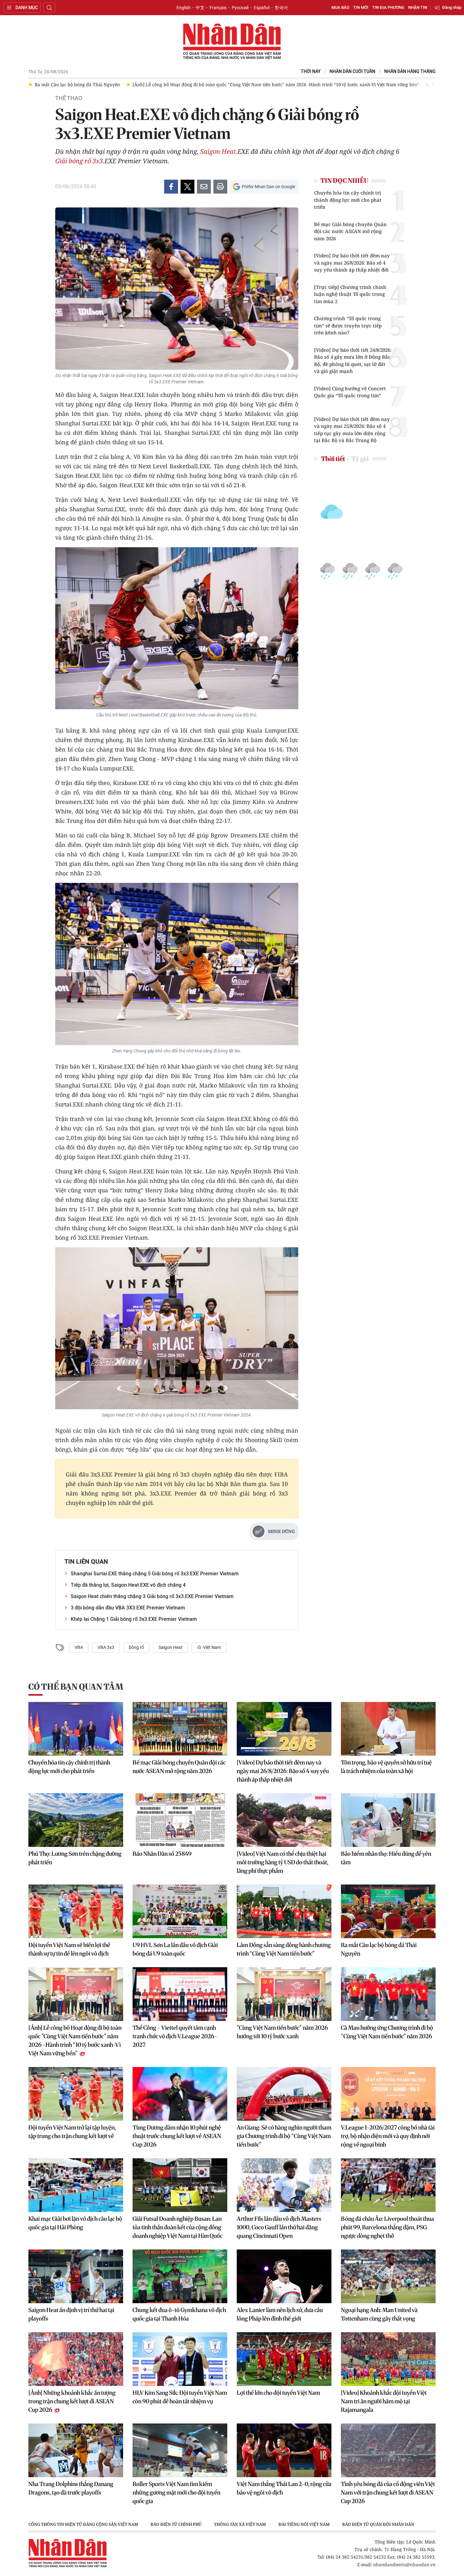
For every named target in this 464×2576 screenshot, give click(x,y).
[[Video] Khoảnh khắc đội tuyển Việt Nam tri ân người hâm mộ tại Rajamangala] (388, 2359)
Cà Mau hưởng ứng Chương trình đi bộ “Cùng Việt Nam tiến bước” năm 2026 (387, 2032)
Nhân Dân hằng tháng (410, 72)
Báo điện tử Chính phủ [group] (176, 2524)
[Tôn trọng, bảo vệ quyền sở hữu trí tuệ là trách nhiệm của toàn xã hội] (388, 1729)
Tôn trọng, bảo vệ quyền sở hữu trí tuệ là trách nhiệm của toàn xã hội (386, 1767)
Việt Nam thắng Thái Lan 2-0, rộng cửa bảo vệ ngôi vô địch (284, 2488)
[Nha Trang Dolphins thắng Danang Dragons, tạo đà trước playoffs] (76, 2450)
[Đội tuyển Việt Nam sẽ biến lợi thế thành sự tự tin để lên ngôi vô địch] (76, 1911)
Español (262, 8)
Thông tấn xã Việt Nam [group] (240, 2524)
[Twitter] (187, 187)
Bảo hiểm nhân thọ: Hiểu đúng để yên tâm (386, 1858)
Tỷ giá (360, 459)
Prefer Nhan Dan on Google (268, 187)
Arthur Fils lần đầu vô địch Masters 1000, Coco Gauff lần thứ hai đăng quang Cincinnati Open (279, 2227)
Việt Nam (211, 1647)
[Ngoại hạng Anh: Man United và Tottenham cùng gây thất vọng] (388, 2276)
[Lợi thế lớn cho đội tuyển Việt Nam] (284, 2359)
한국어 (281, 8)
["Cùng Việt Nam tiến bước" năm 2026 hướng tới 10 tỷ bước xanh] (284, 1994)
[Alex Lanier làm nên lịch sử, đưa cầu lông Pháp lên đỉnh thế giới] (284, 2276)
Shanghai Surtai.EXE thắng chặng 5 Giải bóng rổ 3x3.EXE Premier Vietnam (155, 1574)
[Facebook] (171, 187)
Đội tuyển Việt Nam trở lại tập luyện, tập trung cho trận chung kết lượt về (72, 2132)
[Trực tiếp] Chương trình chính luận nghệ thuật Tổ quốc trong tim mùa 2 (350, 294)
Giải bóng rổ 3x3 (79, 161)
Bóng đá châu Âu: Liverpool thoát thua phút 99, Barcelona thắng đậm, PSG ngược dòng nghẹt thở (387, 2227)
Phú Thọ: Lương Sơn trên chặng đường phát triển (75, 1858)
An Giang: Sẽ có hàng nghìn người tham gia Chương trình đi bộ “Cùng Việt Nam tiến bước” (284, 2136)
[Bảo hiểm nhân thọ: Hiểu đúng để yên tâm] (388, 1820)
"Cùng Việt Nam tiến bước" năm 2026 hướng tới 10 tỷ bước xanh (282, 2032)
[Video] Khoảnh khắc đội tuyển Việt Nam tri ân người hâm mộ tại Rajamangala (384, 2401)
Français (218, 8)
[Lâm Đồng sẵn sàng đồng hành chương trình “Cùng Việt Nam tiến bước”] (284, 1911)
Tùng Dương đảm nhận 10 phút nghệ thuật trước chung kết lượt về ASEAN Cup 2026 (177, 2136)
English (184, 8)
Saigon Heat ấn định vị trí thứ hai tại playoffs (71, 2314)
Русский (240, 8)
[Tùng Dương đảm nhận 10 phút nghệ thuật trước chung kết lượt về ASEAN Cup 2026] (180, 2094)
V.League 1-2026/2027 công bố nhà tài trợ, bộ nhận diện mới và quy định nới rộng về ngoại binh (388, 2136)
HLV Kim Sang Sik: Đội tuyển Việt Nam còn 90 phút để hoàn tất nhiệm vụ (180, 2397)
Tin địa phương (388, 7)
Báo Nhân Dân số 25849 (162, 1854)
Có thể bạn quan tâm (76, 1687)
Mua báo (340, 7)
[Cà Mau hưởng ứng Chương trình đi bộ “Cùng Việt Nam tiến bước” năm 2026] (388, 1994)
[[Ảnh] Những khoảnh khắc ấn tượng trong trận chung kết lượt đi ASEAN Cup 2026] (76, 2359)
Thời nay (311, 72)
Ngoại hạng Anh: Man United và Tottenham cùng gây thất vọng (379, 2314)
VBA (79, 1647)
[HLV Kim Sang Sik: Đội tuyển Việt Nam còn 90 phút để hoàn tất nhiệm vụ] (180, 2359)
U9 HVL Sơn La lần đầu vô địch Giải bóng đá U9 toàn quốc (175, 1949)
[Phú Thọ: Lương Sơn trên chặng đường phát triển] (76, 1820)
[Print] (220, 187)
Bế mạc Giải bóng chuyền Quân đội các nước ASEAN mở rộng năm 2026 (350, 231)
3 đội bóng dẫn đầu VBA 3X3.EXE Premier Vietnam (128, 1608)
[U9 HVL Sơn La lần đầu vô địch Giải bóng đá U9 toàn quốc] (180, 1911)
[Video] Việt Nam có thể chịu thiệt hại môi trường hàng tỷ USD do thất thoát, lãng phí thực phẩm (283, 1862)
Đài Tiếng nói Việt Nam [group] (304, 2524)
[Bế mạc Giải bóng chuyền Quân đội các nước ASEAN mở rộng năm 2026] (180, 1729)
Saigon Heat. (219, 151)
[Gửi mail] (204, 187)
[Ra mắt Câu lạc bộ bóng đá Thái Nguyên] (388, 1911)
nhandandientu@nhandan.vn (404, 2564)
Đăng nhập (452, 7)
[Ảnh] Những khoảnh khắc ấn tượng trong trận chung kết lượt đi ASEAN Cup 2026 (72, 2401)
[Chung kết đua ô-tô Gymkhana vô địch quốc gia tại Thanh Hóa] (180, 2276)
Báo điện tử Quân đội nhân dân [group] (378, 2524)
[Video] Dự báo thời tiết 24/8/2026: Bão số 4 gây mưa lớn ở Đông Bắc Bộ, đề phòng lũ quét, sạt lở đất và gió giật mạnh (353, 361)
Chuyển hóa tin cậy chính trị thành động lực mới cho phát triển (348, 200)
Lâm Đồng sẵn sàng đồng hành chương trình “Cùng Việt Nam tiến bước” (284, 1949)
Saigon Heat (170, 1647)
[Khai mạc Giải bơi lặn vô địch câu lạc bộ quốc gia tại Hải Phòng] (76, 2185)
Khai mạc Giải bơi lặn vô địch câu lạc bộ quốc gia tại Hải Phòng (75, 2223)
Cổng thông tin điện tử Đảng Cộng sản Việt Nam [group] (83, 2524)
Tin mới (361, 7)
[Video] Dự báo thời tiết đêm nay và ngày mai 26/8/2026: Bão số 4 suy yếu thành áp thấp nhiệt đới (352, 263)
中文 (200, 8)
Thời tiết (333, 459)
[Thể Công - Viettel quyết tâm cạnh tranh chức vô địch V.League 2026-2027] (180, 1994)
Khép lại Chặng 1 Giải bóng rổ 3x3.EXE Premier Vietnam (134, 1619)
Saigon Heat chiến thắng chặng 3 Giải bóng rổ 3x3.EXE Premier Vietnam (152, 1596)
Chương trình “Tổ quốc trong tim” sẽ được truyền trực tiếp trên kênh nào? (348, 325)
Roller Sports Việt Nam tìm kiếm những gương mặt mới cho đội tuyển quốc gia (176, 2492)
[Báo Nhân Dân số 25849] (180, 1820)
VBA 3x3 (106, 1647)
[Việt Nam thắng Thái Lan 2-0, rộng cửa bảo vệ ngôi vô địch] (284, 2450)
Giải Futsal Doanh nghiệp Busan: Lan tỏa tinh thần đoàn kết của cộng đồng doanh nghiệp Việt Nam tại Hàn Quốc (178, 2227)
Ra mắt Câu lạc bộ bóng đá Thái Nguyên (379, 1949)
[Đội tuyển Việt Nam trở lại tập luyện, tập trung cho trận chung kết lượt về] (76, 2094)
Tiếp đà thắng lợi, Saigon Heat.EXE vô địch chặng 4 (128, 1585)
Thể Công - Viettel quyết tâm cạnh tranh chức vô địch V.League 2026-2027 (175, 2036)
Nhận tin (418, 7)
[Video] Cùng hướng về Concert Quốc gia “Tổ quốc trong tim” (350, 392)
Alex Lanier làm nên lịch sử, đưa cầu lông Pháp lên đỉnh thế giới (280, 2314)
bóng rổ (136, 1647)
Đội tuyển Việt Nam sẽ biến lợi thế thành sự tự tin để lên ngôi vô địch (69, 1949)
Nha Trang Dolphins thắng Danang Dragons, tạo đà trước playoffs (71, 2488)
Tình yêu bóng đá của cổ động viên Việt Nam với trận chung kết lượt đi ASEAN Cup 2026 (388, 2492)
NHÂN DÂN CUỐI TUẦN (352, 72)
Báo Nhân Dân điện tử (232, 42)
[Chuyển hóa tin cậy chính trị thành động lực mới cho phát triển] (76, 1729)
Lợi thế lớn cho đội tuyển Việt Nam (278, 2393)
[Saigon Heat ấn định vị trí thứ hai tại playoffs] (76, 2276)
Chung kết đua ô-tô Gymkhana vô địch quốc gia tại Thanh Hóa (179, 2314)
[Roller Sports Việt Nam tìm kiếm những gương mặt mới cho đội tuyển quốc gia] (180, 2450)
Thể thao (69, 98)
